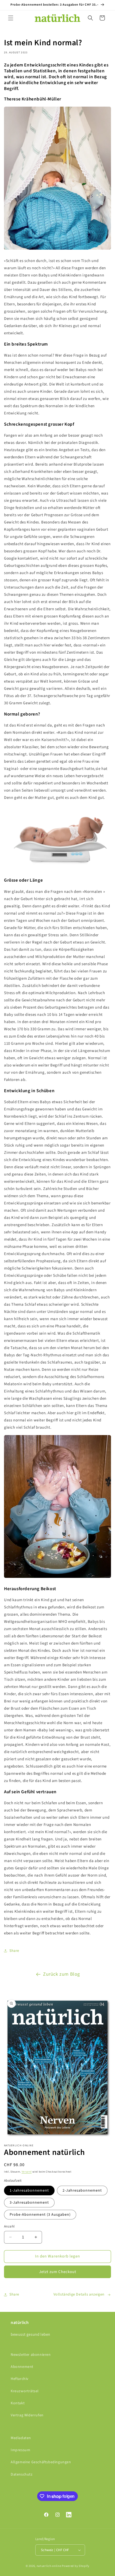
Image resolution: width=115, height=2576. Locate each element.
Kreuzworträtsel (25, 2391)
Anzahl (9, 2226)
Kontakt (18, 2403)
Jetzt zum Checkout (58, 2272)
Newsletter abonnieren (31, 2355)
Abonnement (22, 2367)
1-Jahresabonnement (29, 2191)
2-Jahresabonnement (82, 2191)
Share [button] (14, 1951)
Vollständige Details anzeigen (79, 2294)
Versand (27, 2172)
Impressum (20, 2450)
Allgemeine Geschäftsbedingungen (41, 2462)
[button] (11, 18)
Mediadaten (21, 2438)
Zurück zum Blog (62, 1974)
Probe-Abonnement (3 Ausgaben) (40, 2215)
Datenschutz (22, 2474)
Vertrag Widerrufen (27, 2415)
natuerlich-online (49, 2566)
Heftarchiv (20, 2379)
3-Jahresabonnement (29, 2203)
